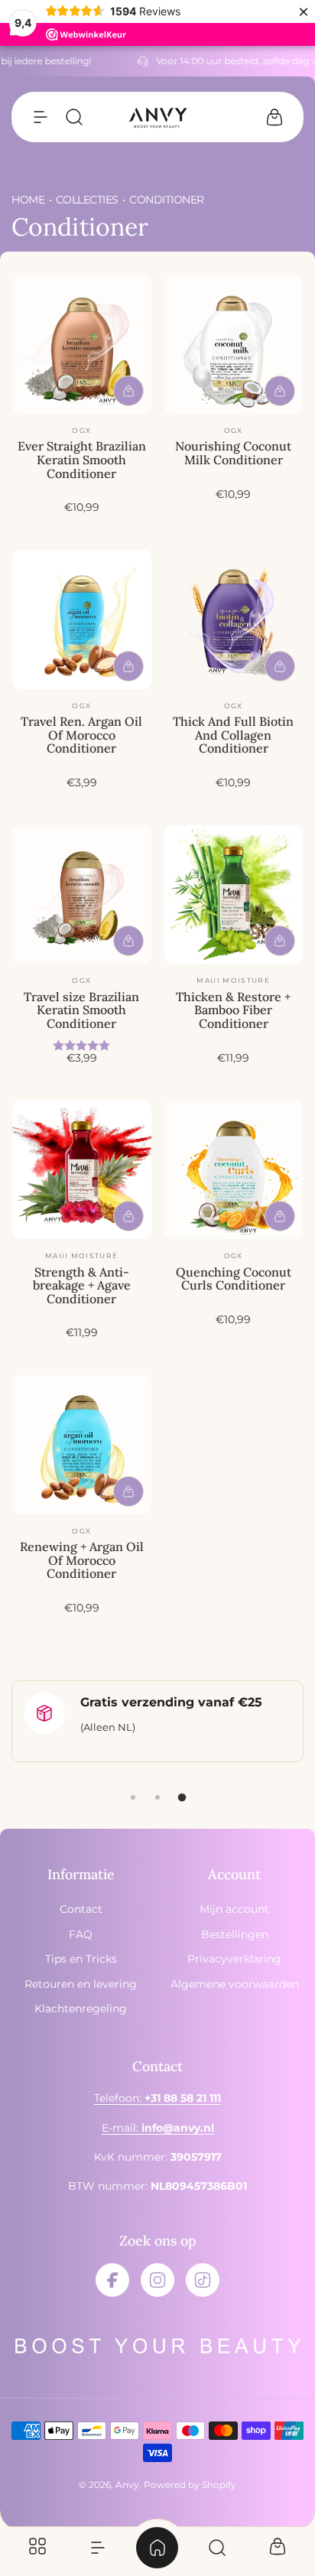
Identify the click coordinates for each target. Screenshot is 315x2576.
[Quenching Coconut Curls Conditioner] (234, 1170)
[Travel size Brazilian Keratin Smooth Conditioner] (82, 895)
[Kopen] (128, 391)
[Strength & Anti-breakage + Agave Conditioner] (82, 1170)
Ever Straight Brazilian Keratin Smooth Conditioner (82, 459)
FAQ (81, 1934)
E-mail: (158, 2128)
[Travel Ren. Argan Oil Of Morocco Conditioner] (82, 620)
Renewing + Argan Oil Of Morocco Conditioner (82, 1560)
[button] (41, 117)
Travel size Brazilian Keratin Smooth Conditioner (81, 1010)
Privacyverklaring (234, 1959)
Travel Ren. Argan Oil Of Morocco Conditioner (81, 735)
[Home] (157, 2548)
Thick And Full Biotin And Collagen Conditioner (233, 735)
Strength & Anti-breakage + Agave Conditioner (82, 1285)
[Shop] (37, 2548)
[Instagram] (157, 2280)
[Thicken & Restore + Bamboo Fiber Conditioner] (234, 895)
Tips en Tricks (81, 1959)
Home (28, 200)
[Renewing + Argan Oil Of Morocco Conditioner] (82, 1445)
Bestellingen (235, 1934)
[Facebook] (112, 2280)
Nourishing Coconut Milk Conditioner (233, 453)
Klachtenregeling (81, 2008)
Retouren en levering (81, 1984)
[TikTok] (203, 2280)
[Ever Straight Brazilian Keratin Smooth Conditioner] (82, 345)
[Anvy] (157, 117)
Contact (81, 1909)
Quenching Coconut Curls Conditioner (234, 1279)
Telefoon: (157, 2098)
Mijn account (234, 1909)
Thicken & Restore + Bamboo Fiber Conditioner (233, 1010)
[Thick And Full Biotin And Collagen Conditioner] (234, 620)
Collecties (87, 200)
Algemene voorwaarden (235, 1984)
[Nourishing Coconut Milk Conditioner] (234, 345)
